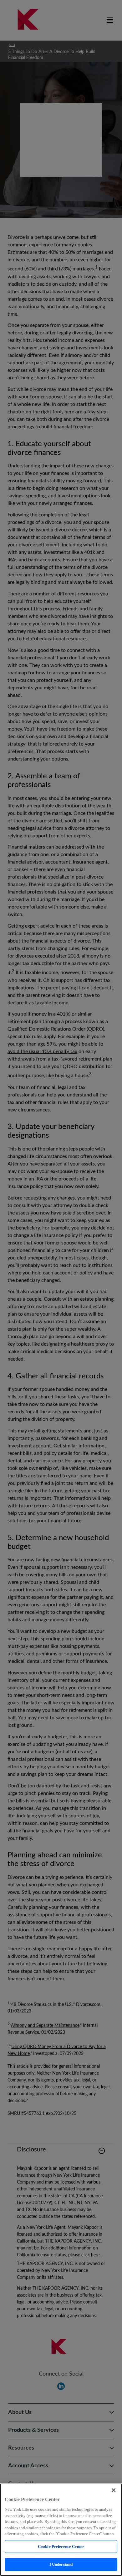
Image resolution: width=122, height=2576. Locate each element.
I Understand (61, 2564)
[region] (61, 2530)
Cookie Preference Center (61, 2546)
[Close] (114, 2490)
